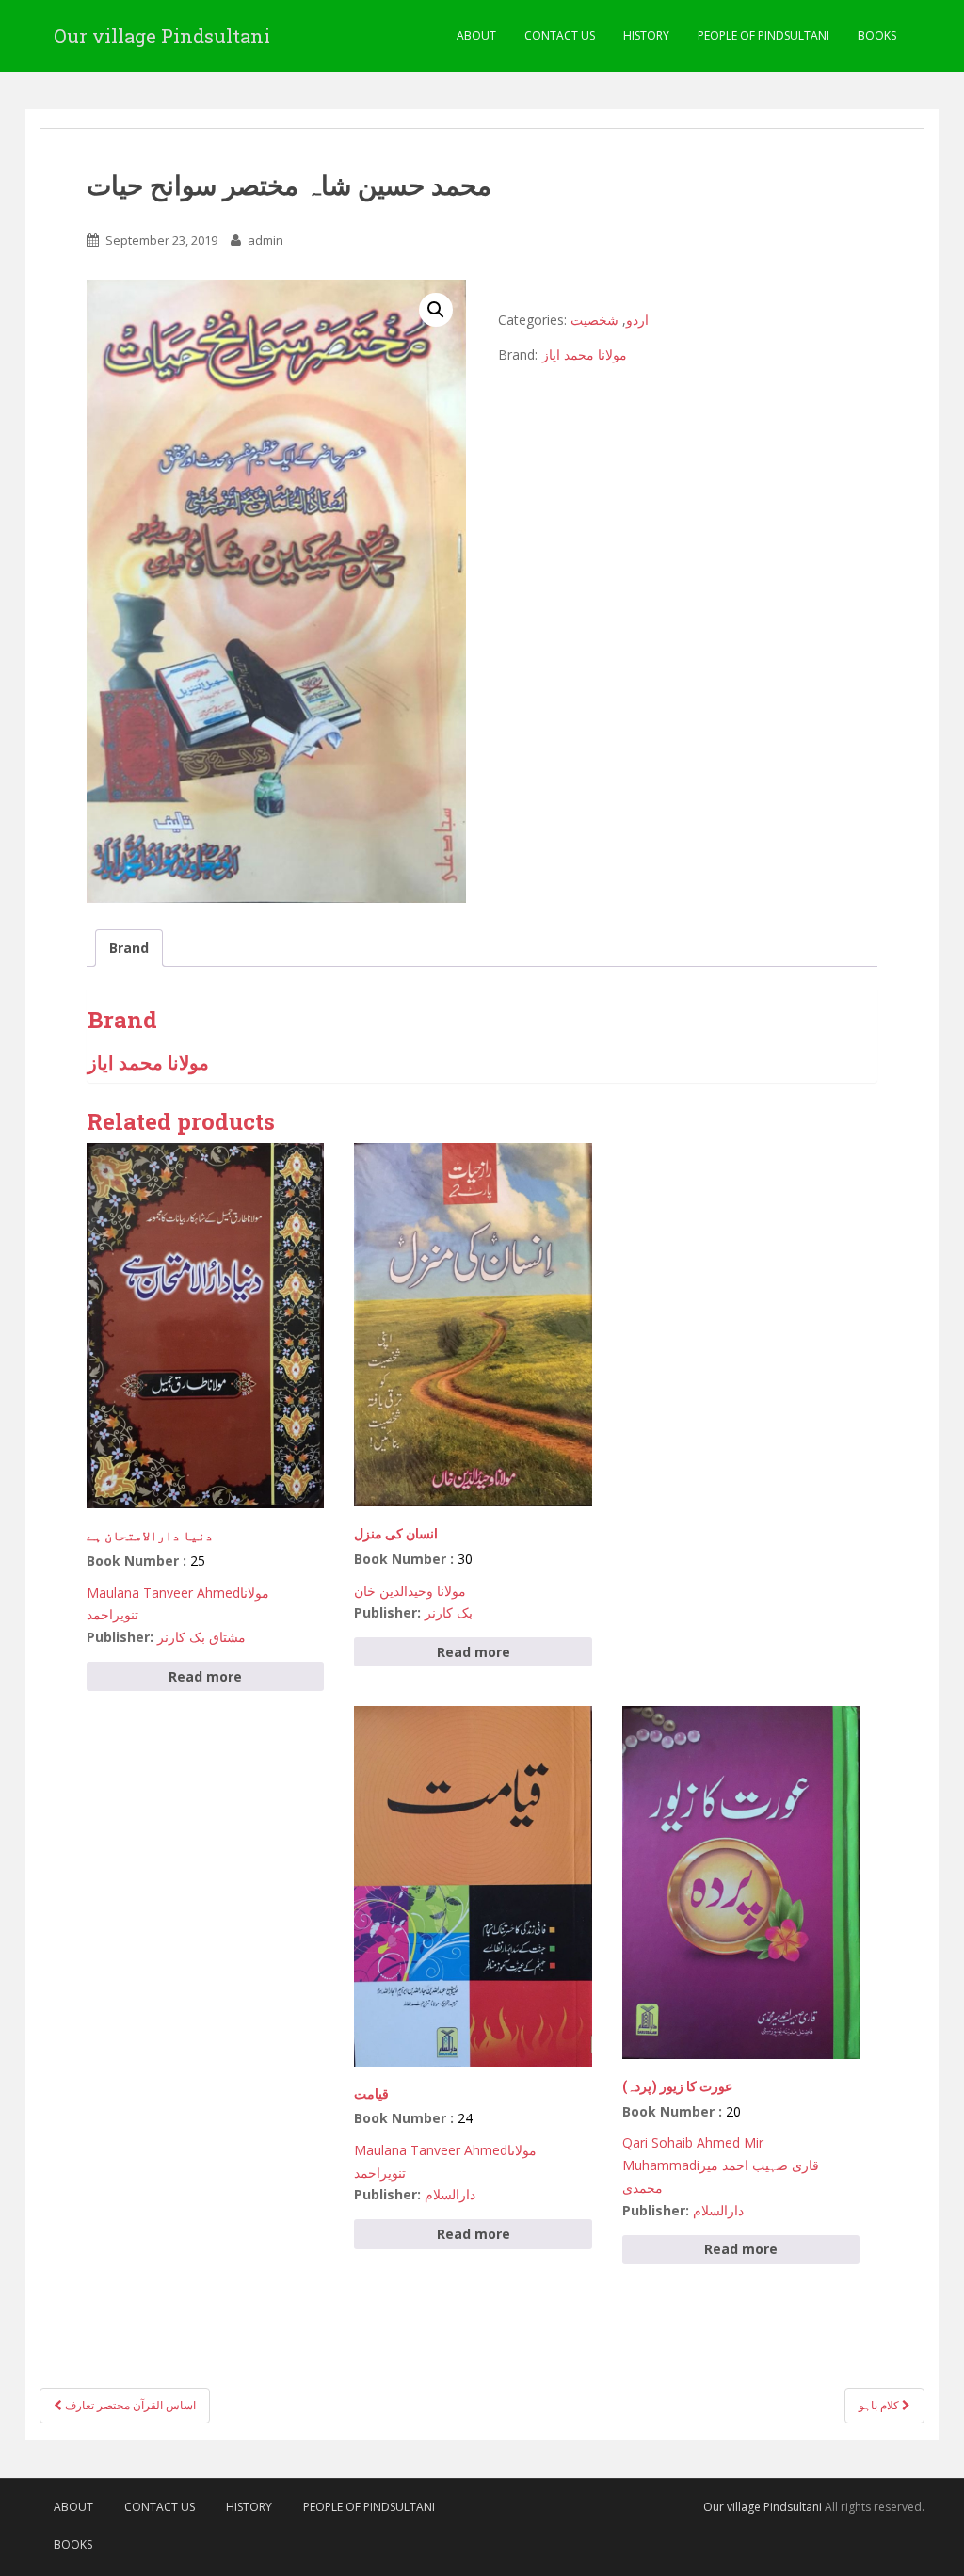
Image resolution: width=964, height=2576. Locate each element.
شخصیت (594, 320)
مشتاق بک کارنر (201, 1637)
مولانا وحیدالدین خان (410, 1591)
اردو (637, 320)
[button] (436, 310)
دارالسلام (450, 2194)
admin (265, 240)
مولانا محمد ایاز (585, 354)
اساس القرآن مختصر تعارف (129, 2405)
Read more (205, 1676)
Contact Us (560, 35)
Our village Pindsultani (162, 36)
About (476, 35)
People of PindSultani (763, 35)
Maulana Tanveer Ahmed (163, 1593)
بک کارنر (449, 1612)
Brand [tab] (129, 948)
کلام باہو (880, 2405)
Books (877, 35)
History (646, 35)
